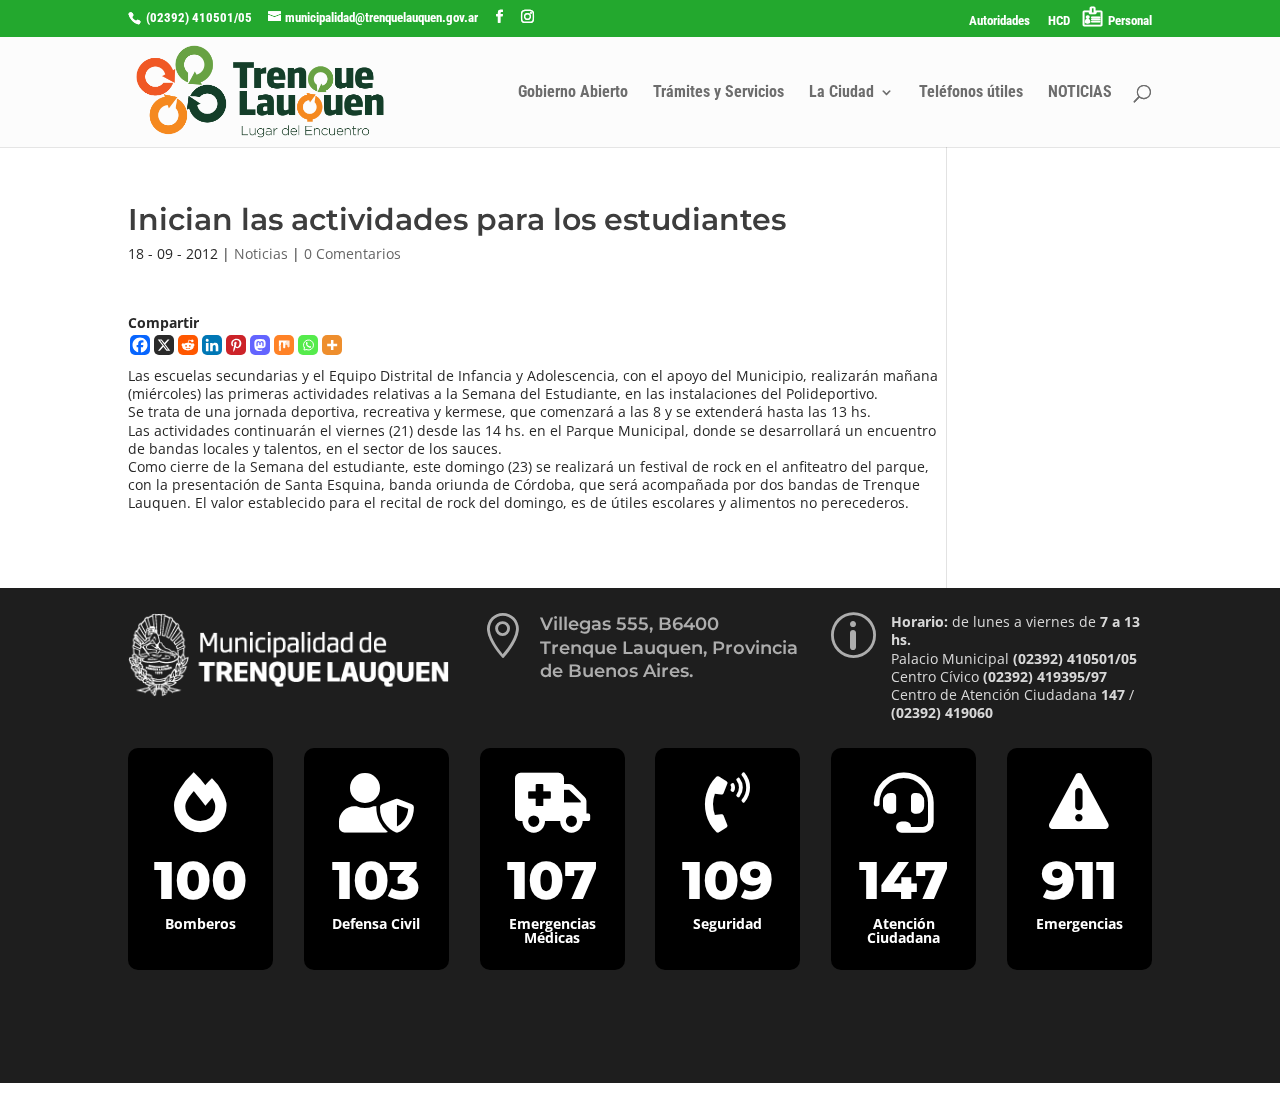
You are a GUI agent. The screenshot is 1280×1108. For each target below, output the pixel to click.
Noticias (261, 253)
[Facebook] (140, 345)
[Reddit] (188, 345)
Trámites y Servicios (718, 93)
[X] (164, 345)
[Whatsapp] (308, 345)
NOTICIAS (1080, 93)
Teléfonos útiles (971, 93)
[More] (332, 345)
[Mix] (284, 345)
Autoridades (999, 21)
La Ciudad (841, 93)
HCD (1059, 21)
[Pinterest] (236, 345)
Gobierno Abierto (573, 93)
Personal (1130, 20)
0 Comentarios (352, 253)
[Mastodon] (260, 345)
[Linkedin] (212, 345)
